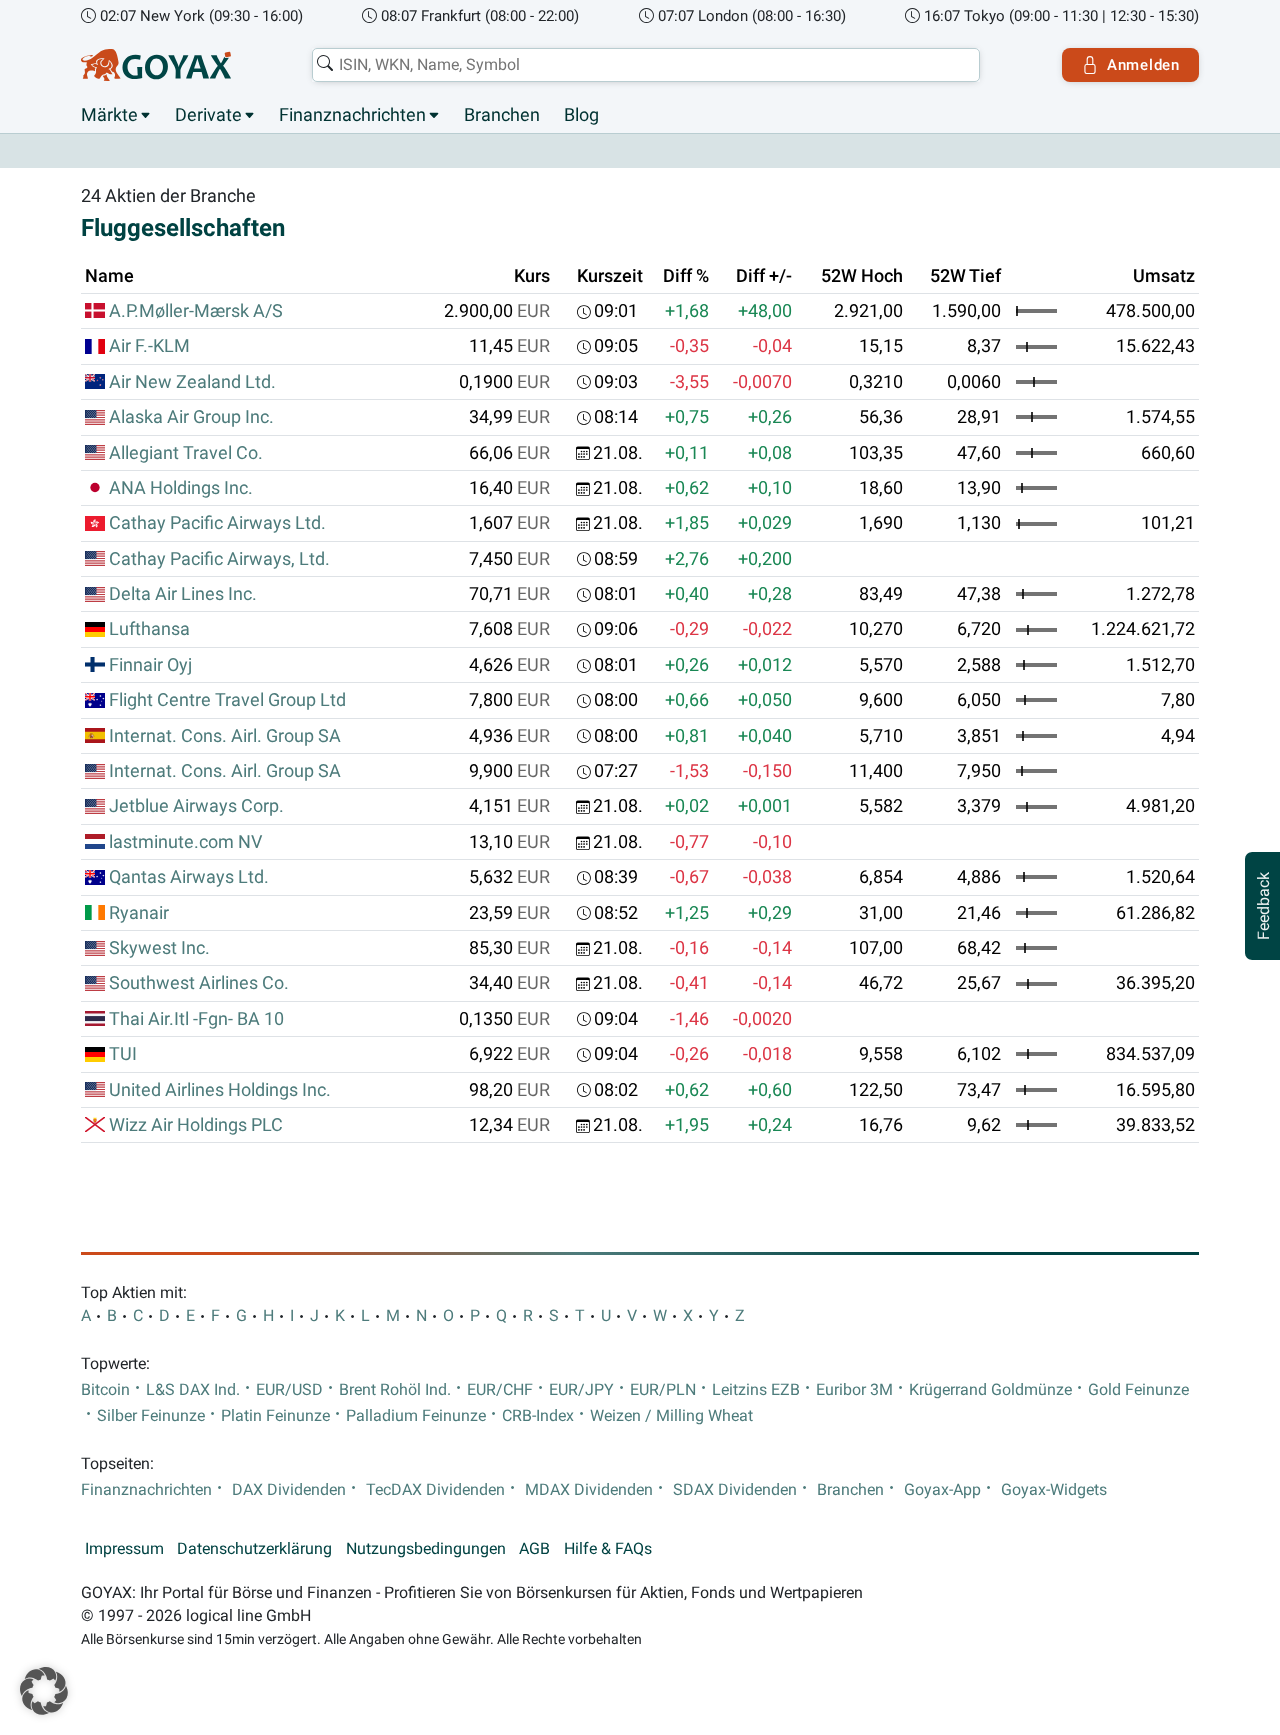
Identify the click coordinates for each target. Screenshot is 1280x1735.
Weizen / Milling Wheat (671, 1416)
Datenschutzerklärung (254, 1549)
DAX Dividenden (289, 1490)
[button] (44, 1691)
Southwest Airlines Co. (199, 983)
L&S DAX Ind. (193, 1390)
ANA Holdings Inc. (181, 488)
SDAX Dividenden (735, 1490)
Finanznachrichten (352, 115)
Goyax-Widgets (1054, 1490)
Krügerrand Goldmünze (990, 1390)
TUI (123, 1054)
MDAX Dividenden (589, 1490)
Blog (581, 115)
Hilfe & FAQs (608, 1549)
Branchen (502, 115)
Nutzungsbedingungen (426, 1549)
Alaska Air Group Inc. (191, 417)
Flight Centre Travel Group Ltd (227, 700)
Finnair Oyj (150, 665)
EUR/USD (289, 1390)
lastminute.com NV (185, 842)
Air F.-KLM (149, 346)
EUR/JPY (581, 1390)
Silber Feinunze (151, 1416)
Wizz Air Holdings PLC (196, 1125)
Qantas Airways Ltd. (189, 877)
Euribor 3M (854, 1390)
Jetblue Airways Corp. (196, 806)
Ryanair (139, 913)
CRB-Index (538, 1416)
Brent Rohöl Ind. (395, 1390)
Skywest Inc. (159, 948)
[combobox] (646, 65)
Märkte (109, 115)
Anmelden (1143, 65)
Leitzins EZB (756, 1390)
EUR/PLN (663, 1390)
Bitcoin (105, 1390)
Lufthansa (149, 629)
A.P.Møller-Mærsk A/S (196, 311)
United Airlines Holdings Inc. (220, 1090)
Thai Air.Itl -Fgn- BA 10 (196, 1019)
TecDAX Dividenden (435, 1490)
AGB (534, 1549)
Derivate (208, 115)
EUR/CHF (500, 1390)
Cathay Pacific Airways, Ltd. (219, 559)
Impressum (124, 1549)
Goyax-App (942, 1490)
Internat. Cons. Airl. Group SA (225, 736)
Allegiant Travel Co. (186, 453)
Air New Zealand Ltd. (192, 382)
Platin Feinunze (275, 1416)
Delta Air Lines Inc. (183, 594)
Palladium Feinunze (416, 1416)
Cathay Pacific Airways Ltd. (217, 523)
